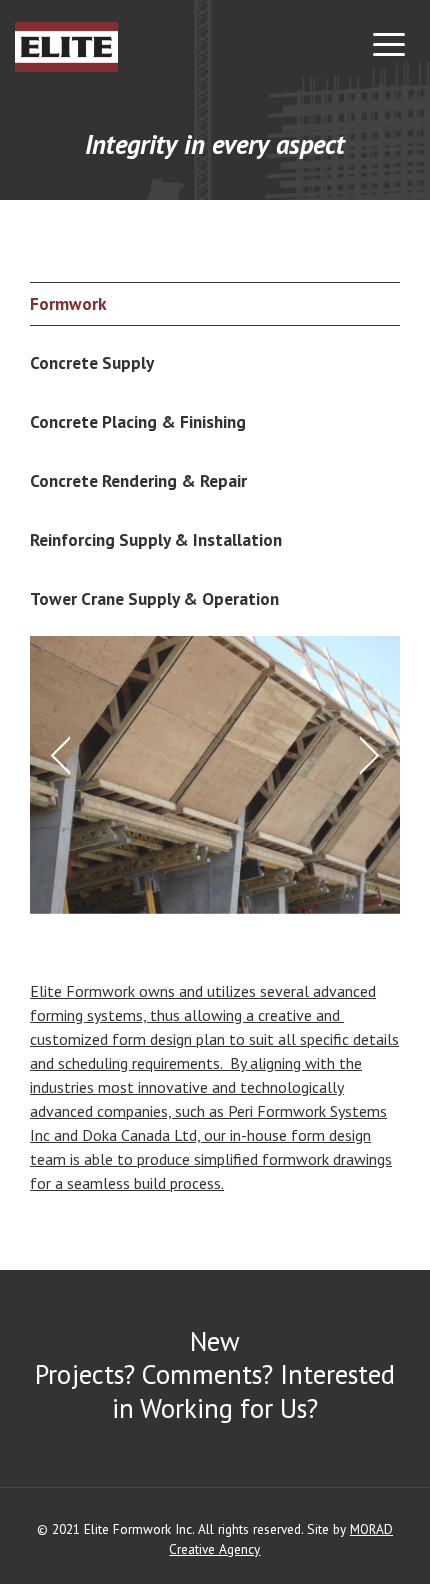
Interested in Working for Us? (253, 1390)
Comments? (207, 1374)
